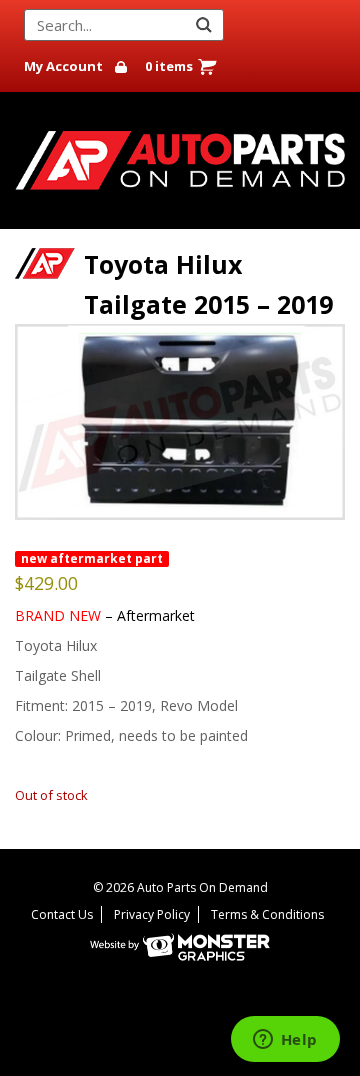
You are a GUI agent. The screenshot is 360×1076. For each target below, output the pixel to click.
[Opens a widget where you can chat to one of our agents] (285, 1041)
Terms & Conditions (267, 914)
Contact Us (62, 914)
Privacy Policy (152, 914)
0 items (169, 66)
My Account (63, 66)
